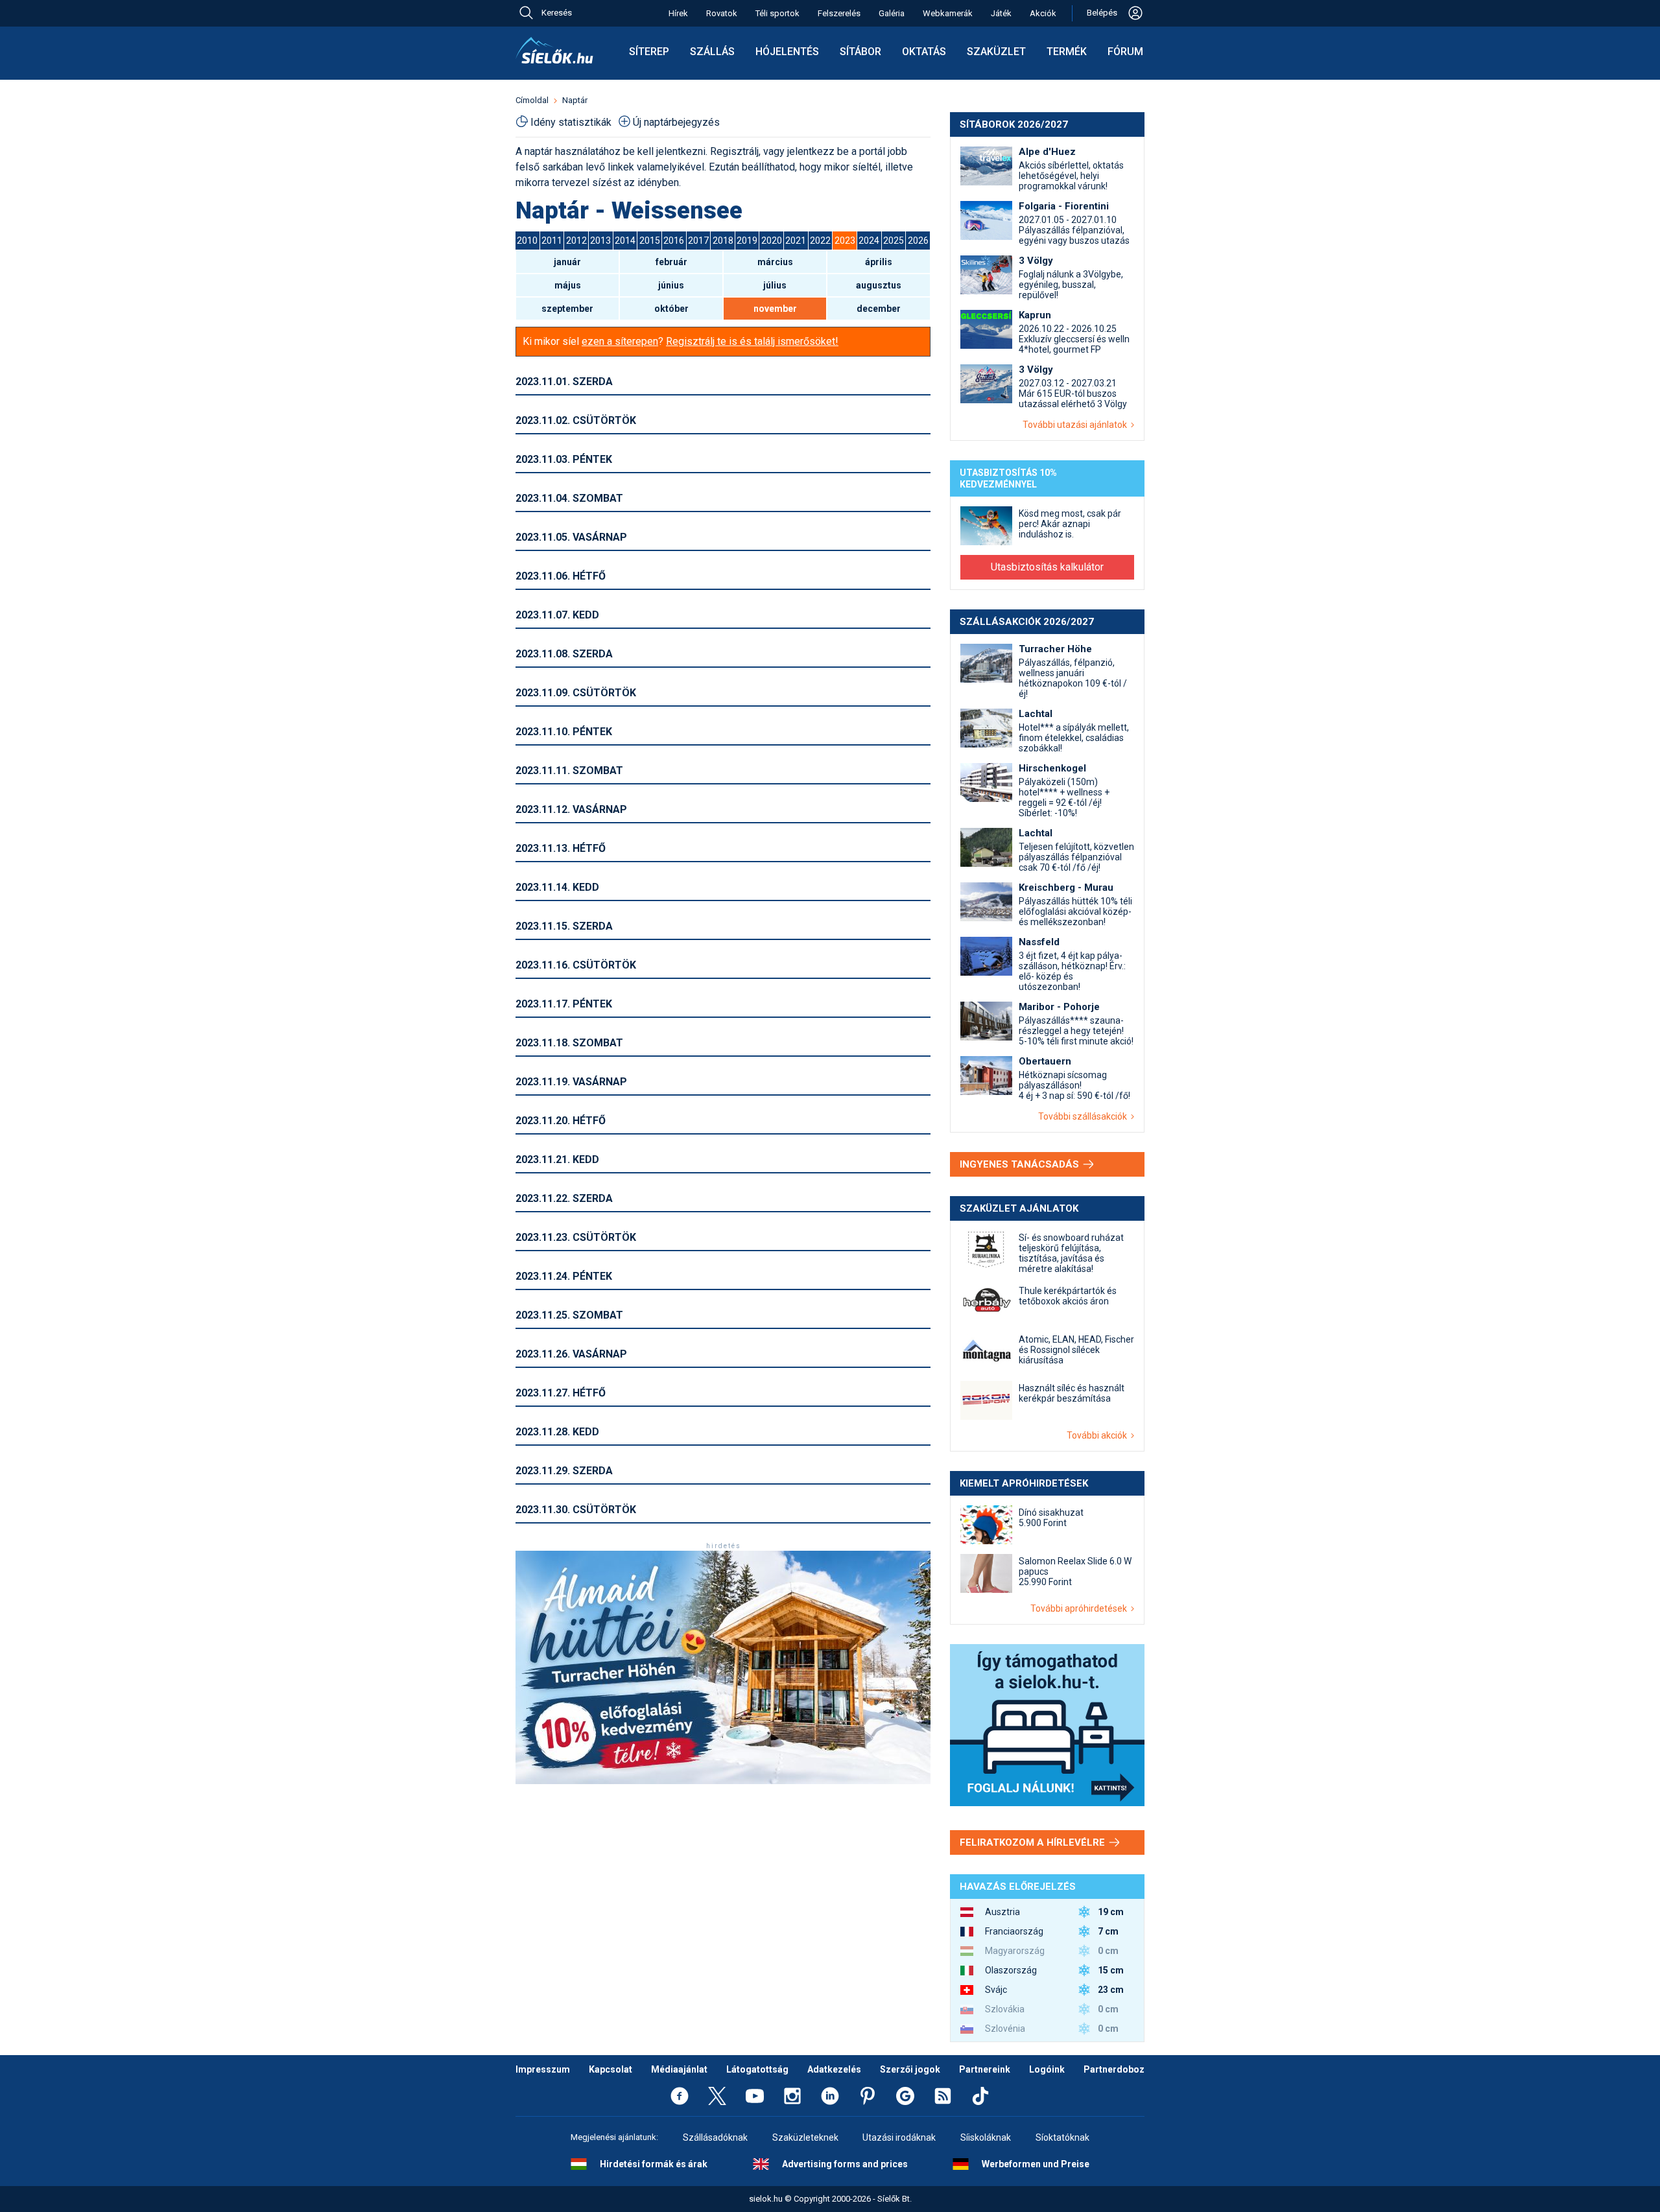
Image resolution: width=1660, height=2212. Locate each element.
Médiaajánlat (679, 2069)
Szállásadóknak (715, 2137)
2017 (698, 241)
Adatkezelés (834, 2069)
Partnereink (985, 2069)
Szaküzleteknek (805, 2137)
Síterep (649, 52)
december (879, 309)
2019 (747, 241)
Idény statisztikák (571, 122)
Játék (1001, 13)
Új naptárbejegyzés (676, 122)
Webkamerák (948, 13)
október (671, 309)
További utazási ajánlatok (1077, 425)
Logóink (1047, 2069)
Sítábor (860, 52)
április (879, 262)
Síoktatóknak (1062, 2137)
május (568, 285)
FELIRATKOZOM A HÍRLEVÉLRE (1034, 1842)
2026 (918, 241)
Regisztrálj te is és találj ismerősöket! (752, 341)
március (775, 262)
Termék (1067, 52)
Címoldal (532, 100)
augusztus (879, 285)
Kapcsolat (611, 2069)
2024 (869, 241)
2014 (625, 241)
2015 (650, 241)
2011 (552, 241)
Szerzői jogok (910, 2069)
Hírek (678, 13)
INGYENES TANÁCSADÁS (1021, 1164)
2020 (772, 241)
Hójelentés (787, 52)
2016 (674, 241)
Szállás (712, 52)
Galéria (892, 13)
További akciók (1099, 1435)
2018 (723, 241)
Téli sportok (777, 13)
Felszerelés (839, 13)
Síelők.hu (554, 51)
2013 (600, 241)
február (671, 262)
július (775, 285)
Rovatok (722, 13)
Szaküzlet (996, 52)
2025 (894, 241)
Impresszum (543, 2069)
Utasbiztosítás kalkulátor (1047, 567)
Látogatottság (757, 2069)
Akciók (1043, 13)
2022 (820, 241)
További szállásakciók (1085, 1116)
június (671, 285)
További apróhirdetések (1081, 1608)
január (567, 262)
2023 (845, 241)
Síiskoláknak (986, 2137)
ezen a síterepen (620, 341)
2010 (527, 241)
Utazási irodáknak (899, 2137)
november (775, 309)
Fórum (1125, 52)
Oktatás (924, 52)
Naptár (575, 100)
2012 (576, 241)
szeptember (567, 309)
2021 (796, 241)
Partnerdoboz (1114, 2069)
